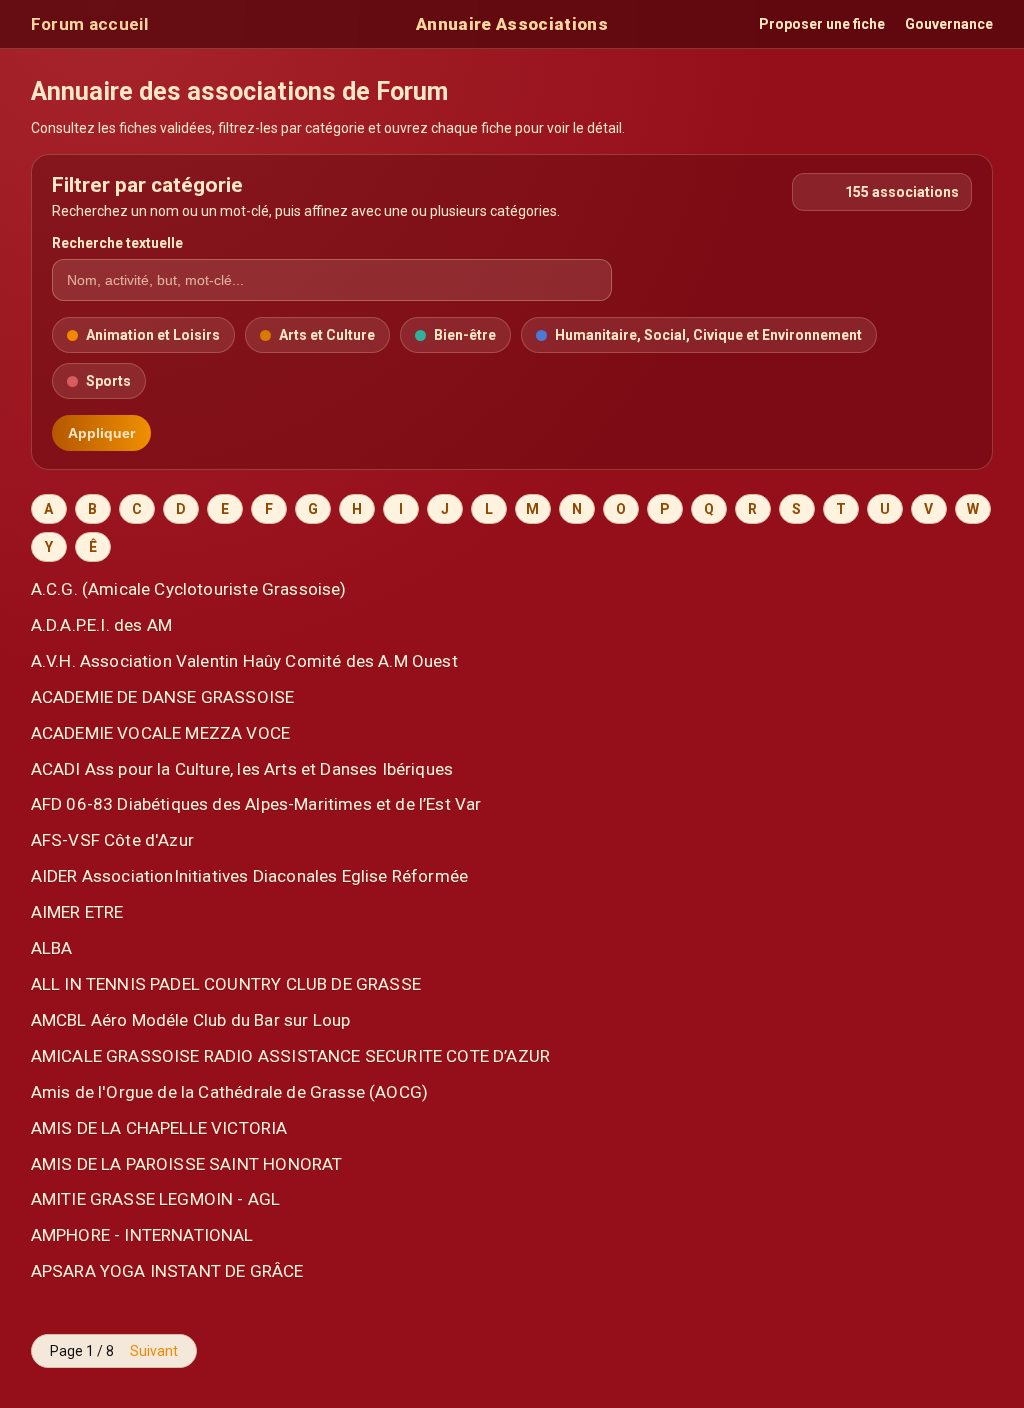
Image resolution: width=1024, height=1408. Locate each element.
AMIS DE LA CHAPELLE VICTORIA (159, 1128)
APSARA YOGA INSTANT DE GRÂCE (167, 1271)
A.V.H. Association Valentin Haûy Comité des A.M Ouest (244, 661)
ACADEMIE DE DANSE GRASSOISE (163, 697)
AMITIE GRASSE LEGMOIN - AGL (156, 1199)
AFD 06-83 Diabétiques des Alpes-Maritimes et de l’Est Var (256, 804)
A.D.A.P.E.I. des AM (101, 625)
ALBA (52, 948)
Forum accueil (89, 24)
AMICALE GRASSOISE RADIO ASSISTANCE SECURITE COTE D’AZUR (290, 1056)
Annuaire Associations (512, 24)
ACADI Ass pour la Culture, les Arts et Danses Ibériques (242, 769)
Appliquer (101, 433)
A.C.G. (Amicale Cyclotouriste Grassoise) (189, 589)
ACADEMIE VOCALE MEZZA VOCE (160, 733)
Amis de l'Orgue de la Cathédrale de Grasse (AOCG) (229, 1092)
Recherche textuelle (117, 243)
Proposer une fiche (822, 24)
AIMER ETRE (77, 912)
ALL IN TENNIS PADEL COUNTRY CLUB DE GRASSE (226, 984)
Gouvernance (949, 24)
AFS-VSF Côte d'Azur (112, 840)
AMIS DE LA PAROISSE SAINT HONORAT (187, 1164)
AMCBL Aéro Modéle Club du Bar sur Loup (191, 1020)
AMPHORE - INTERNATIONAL (142, 1235)
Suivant (154, 1351)
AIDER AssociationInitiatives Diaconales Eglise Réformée (249, 876)
